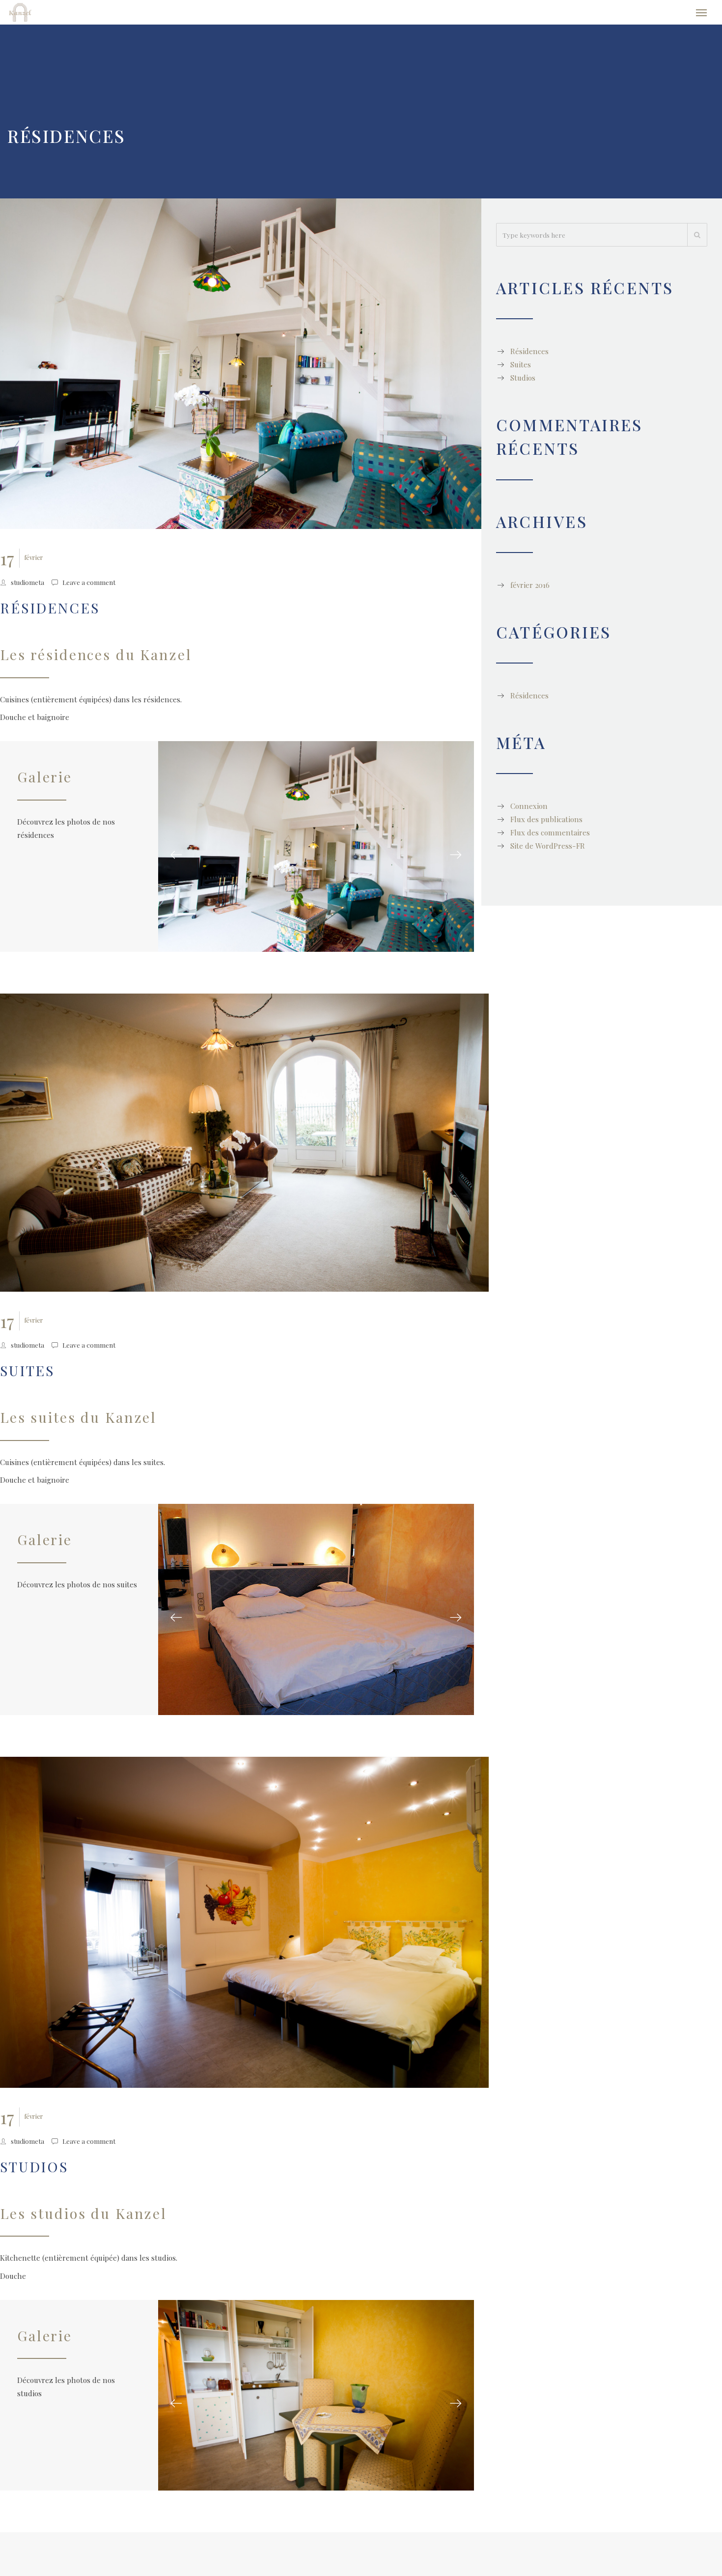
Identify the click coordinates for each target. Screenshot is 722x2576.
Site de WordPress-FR (548, 851)
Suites (27, 1375)
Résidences (50, 612)
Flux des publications (546, 824)
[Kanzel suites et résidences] (60, 15)
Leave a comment (89, 587)
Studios (34, 2145)
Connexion (529, 811)
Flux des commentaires (550, 837)
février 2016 (530, 590)
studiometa (28, 587)
